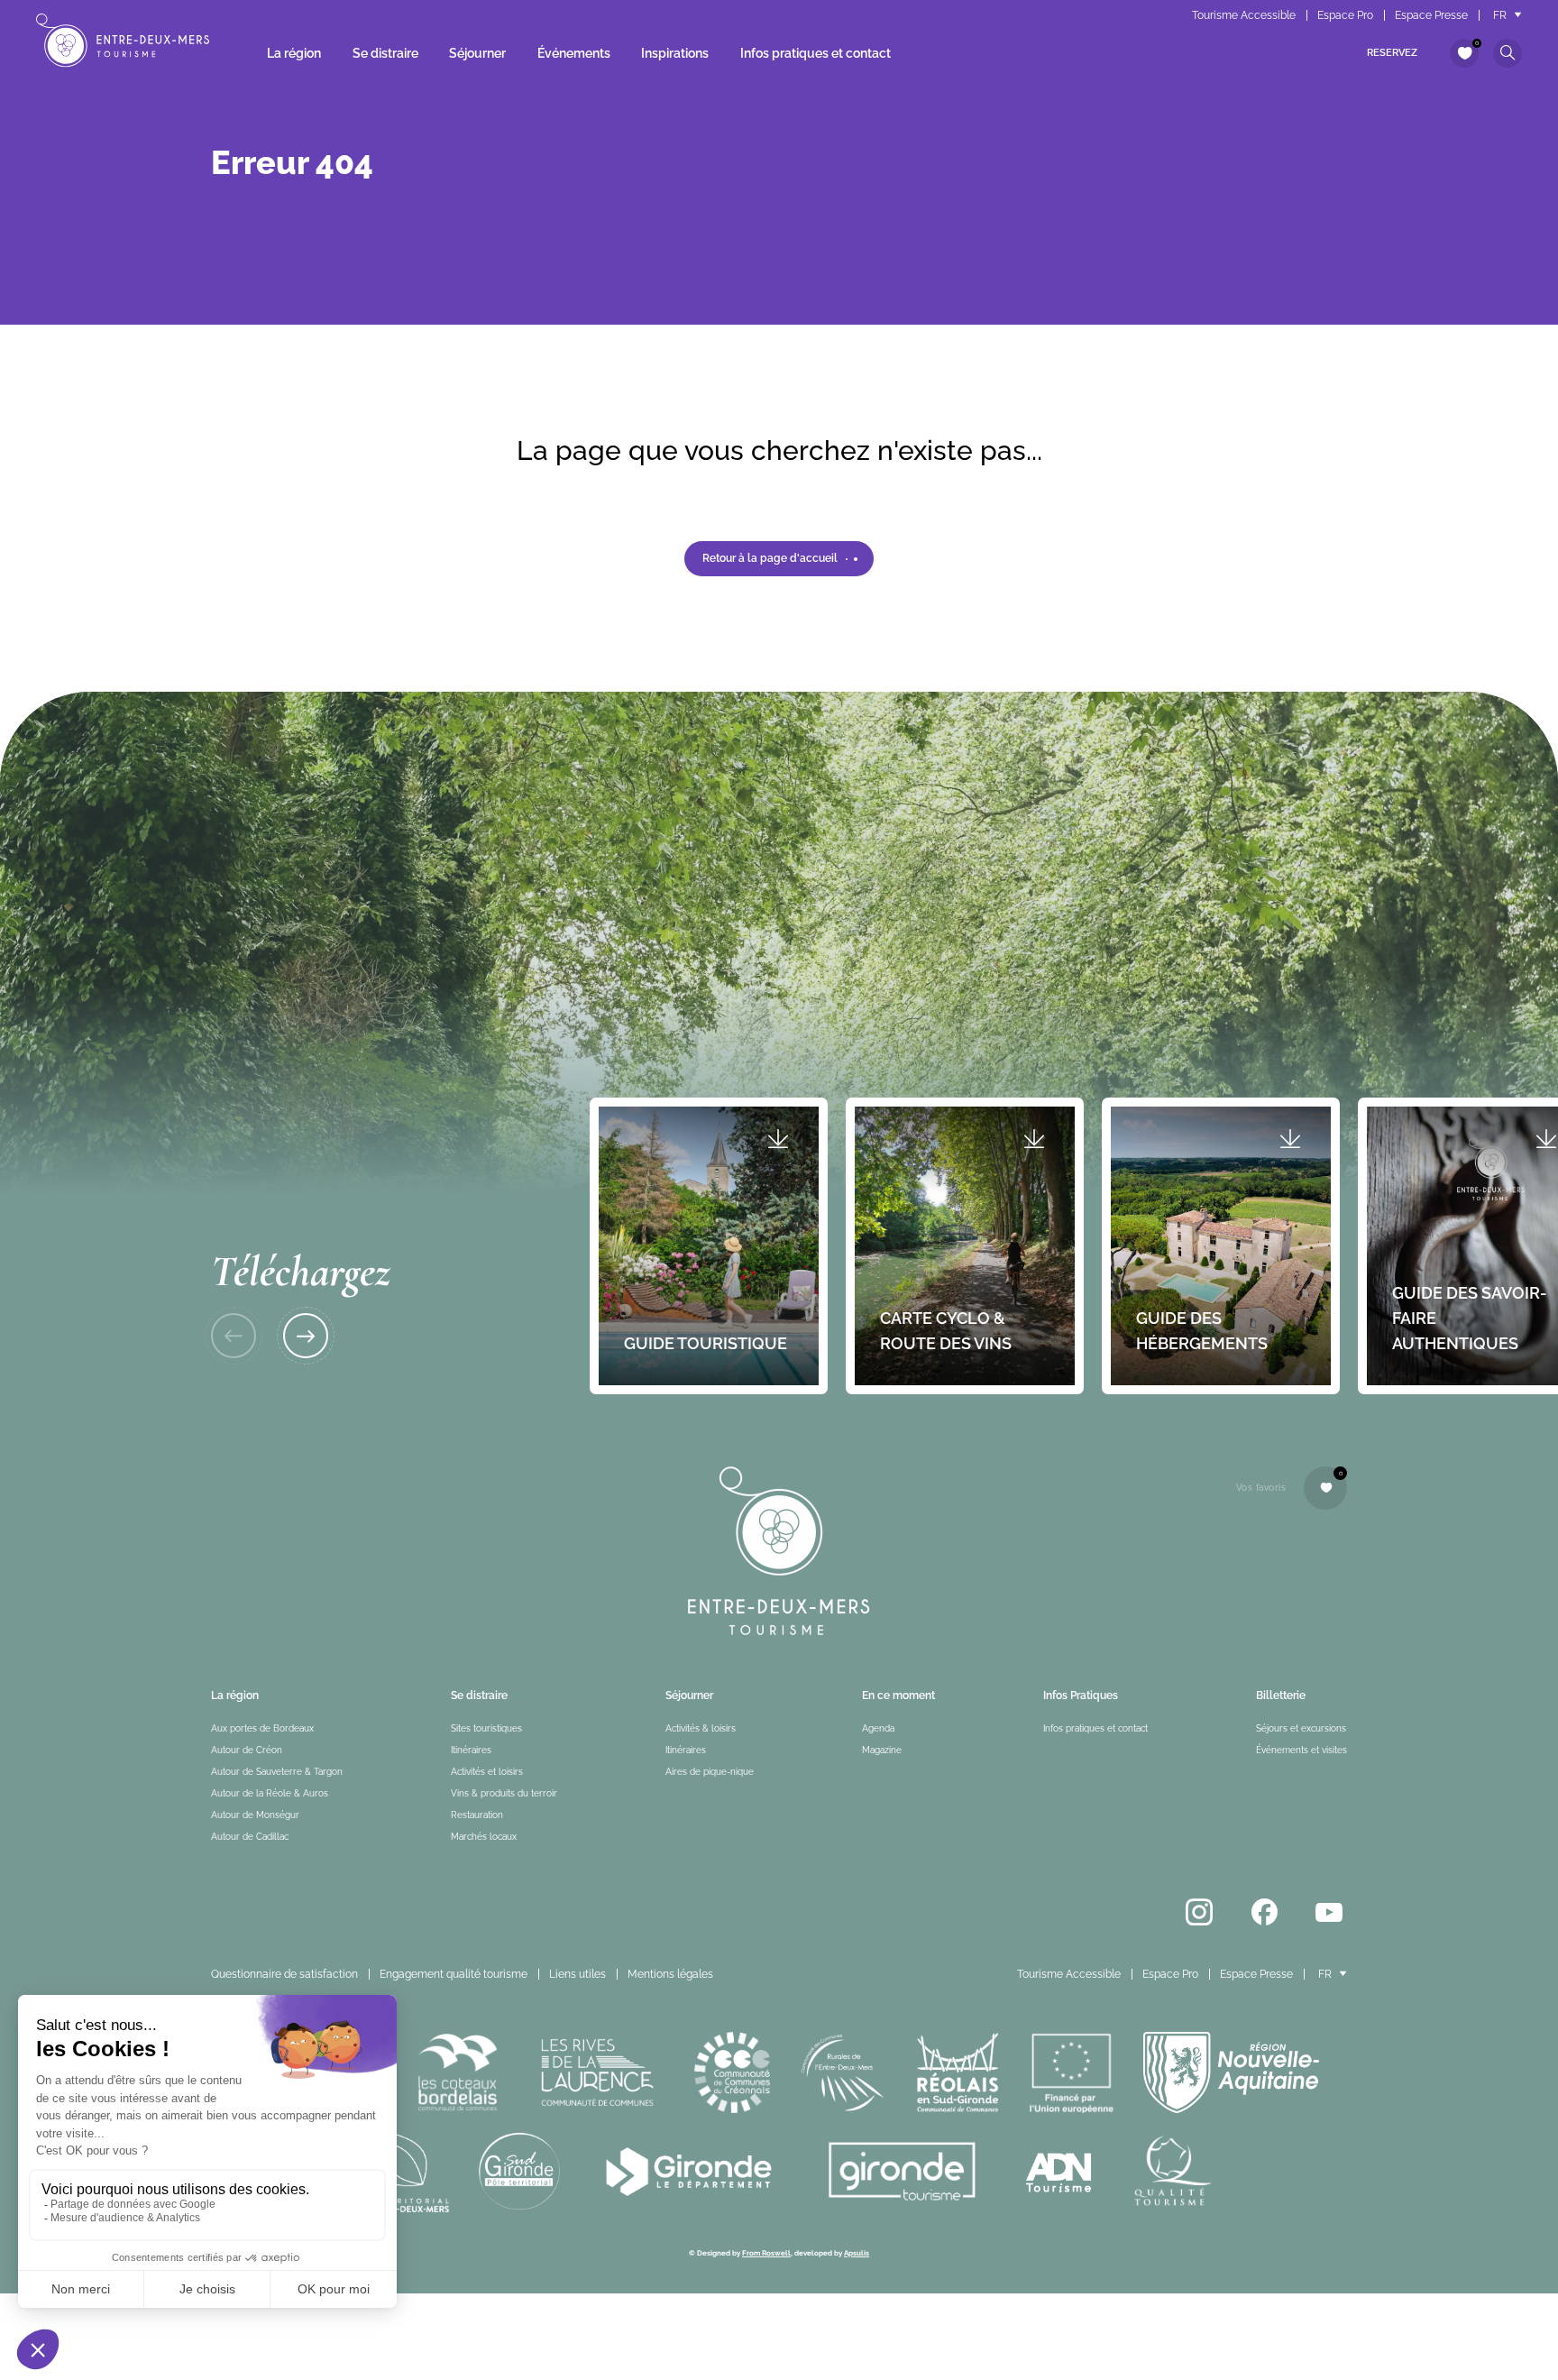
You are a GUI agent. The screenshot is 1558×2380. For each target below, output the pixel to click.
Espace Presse (1431, 15)
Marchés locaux (484, 1837)
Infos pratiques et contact (816, 53)
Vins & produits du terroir (504, 1793)
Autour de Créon (247, 1750)
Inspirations (675, 53)
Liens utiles (577, 1974)
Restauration (477, 1815)
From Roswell (766, 2253)
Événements (574, 53)
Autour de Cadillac (250, 1837)
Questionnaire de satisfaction (284, 1974)
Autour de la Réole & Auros (270, 1793)
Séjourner (477, 53)
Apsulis (857, 2253)
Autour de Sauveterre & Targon (277, 1772)
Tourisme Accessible (1244, 15)
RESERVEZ (1392, 53)
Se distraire (385, 53)
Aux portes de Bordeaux (262, 1728)
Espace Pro (1345, 15)
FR (1500, 15)
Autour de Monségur (255, 1815)
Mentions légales (670, 1974)
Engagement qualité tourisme (454, 1974)
